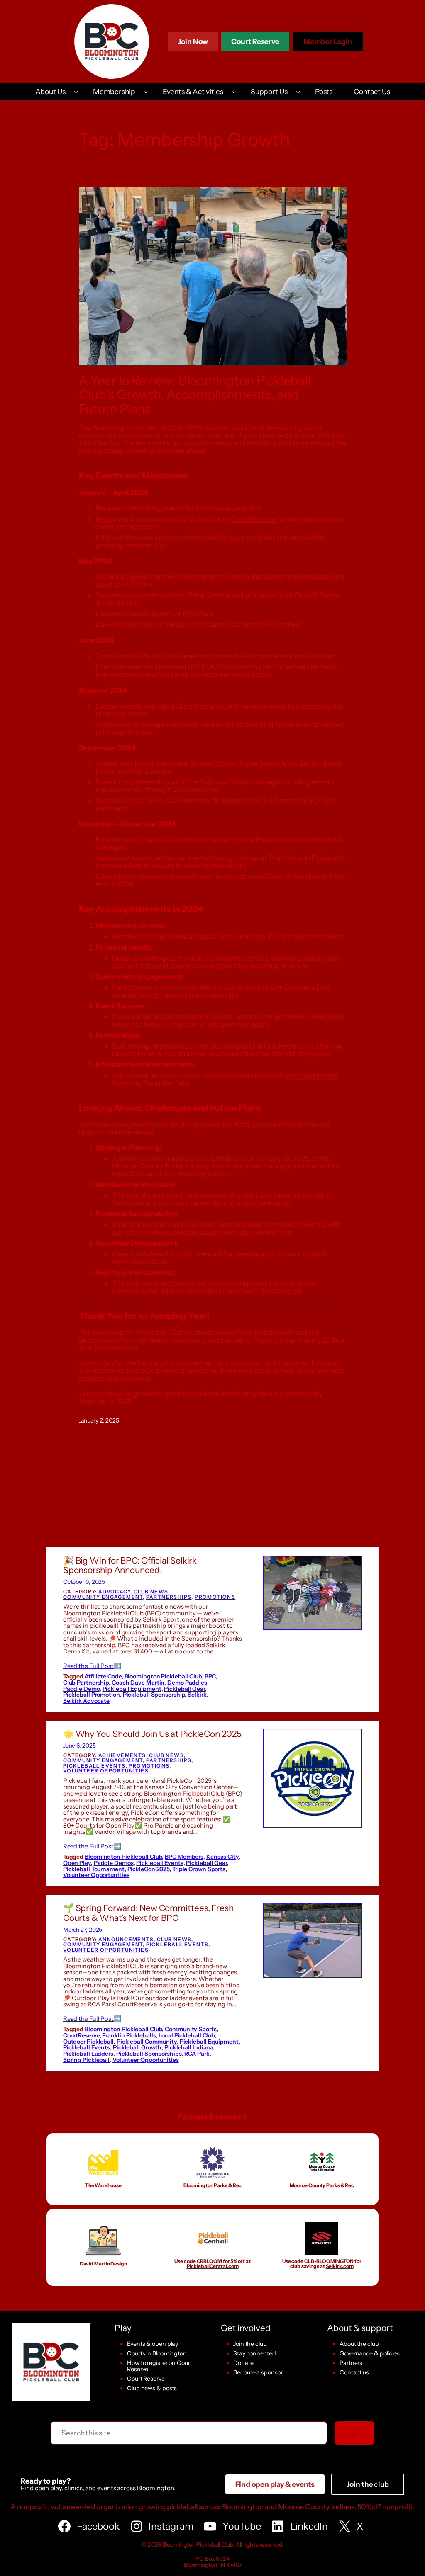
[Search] (354, 2433)
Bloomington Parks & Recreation (234, 577)
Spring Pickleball (86, 2060)
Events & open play (153, 2344)
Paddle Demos (114, 1863)
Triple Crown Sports (199, 1869)
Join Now (193, 41)
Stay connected (255, 2353)
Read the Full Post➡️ (92, 1666)
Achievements (122, 1755)
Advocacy (114, 1591)
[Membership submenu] (146, 92)
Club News (151, 1591)
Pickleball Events (94, 1766)
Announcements (126, 1939)
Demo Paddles (187, 1683)
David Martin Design (103, 2264)
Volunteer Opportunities (106, 1771)
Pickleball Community (147, 2042)
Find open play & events (275, 2484)
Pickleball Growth (137, 2047)
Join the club (250, 2344)
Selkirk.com (340, 2266)
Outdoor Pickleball (88, 2042)
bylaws (233, 537)
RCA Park (197, 2054)
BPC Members (184, 1857)
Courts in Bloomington (157, 2353)
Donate (243, 2363)
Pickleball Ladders (88, 2054)
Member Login (328, 44)
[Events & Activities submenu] (234, 92)
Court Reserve (255, 44)
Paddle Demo (81, 1689)
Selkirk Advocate (86, 1701)
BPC (210, 1676)
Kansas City (222, 1857)
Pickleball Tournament (94, 1869)
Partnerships (169, 1597)
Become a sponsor (258, 2372)
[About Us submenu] (76, 92)
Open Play (77, 1863)
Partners (351, 2363)
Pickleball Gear (184, 1689)
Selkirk (197, 1695)
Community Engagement (103, 1597)
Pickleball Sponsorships (149, 2054)
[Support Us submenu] (298, 92)
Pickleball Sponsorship (154, 1695)
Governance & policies (370, 2353)
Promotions (215, 1597)
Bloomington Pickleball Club (163, 1676)
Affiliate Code (103, 1676)
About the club (359, 2344)
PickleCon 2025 (149, 1869)
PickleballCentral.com (213, 2266)
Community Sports (191, 2029)
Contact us (354, 2372)
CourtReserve (253, 519)
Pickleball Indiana (189, 2047)
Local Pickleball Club (187, 2035)
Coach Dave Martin (138, 1683)
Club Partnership (86, 1683)
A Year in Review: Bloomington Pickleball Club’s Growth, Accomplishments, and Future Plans (195, 395)
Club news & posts (152, 2388)
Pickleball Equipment (132, 1689)
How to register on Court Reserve (160, 2366)
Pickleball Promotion (92, 1695)
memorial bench (310, 1075)
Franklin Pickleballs (129, 2035)
